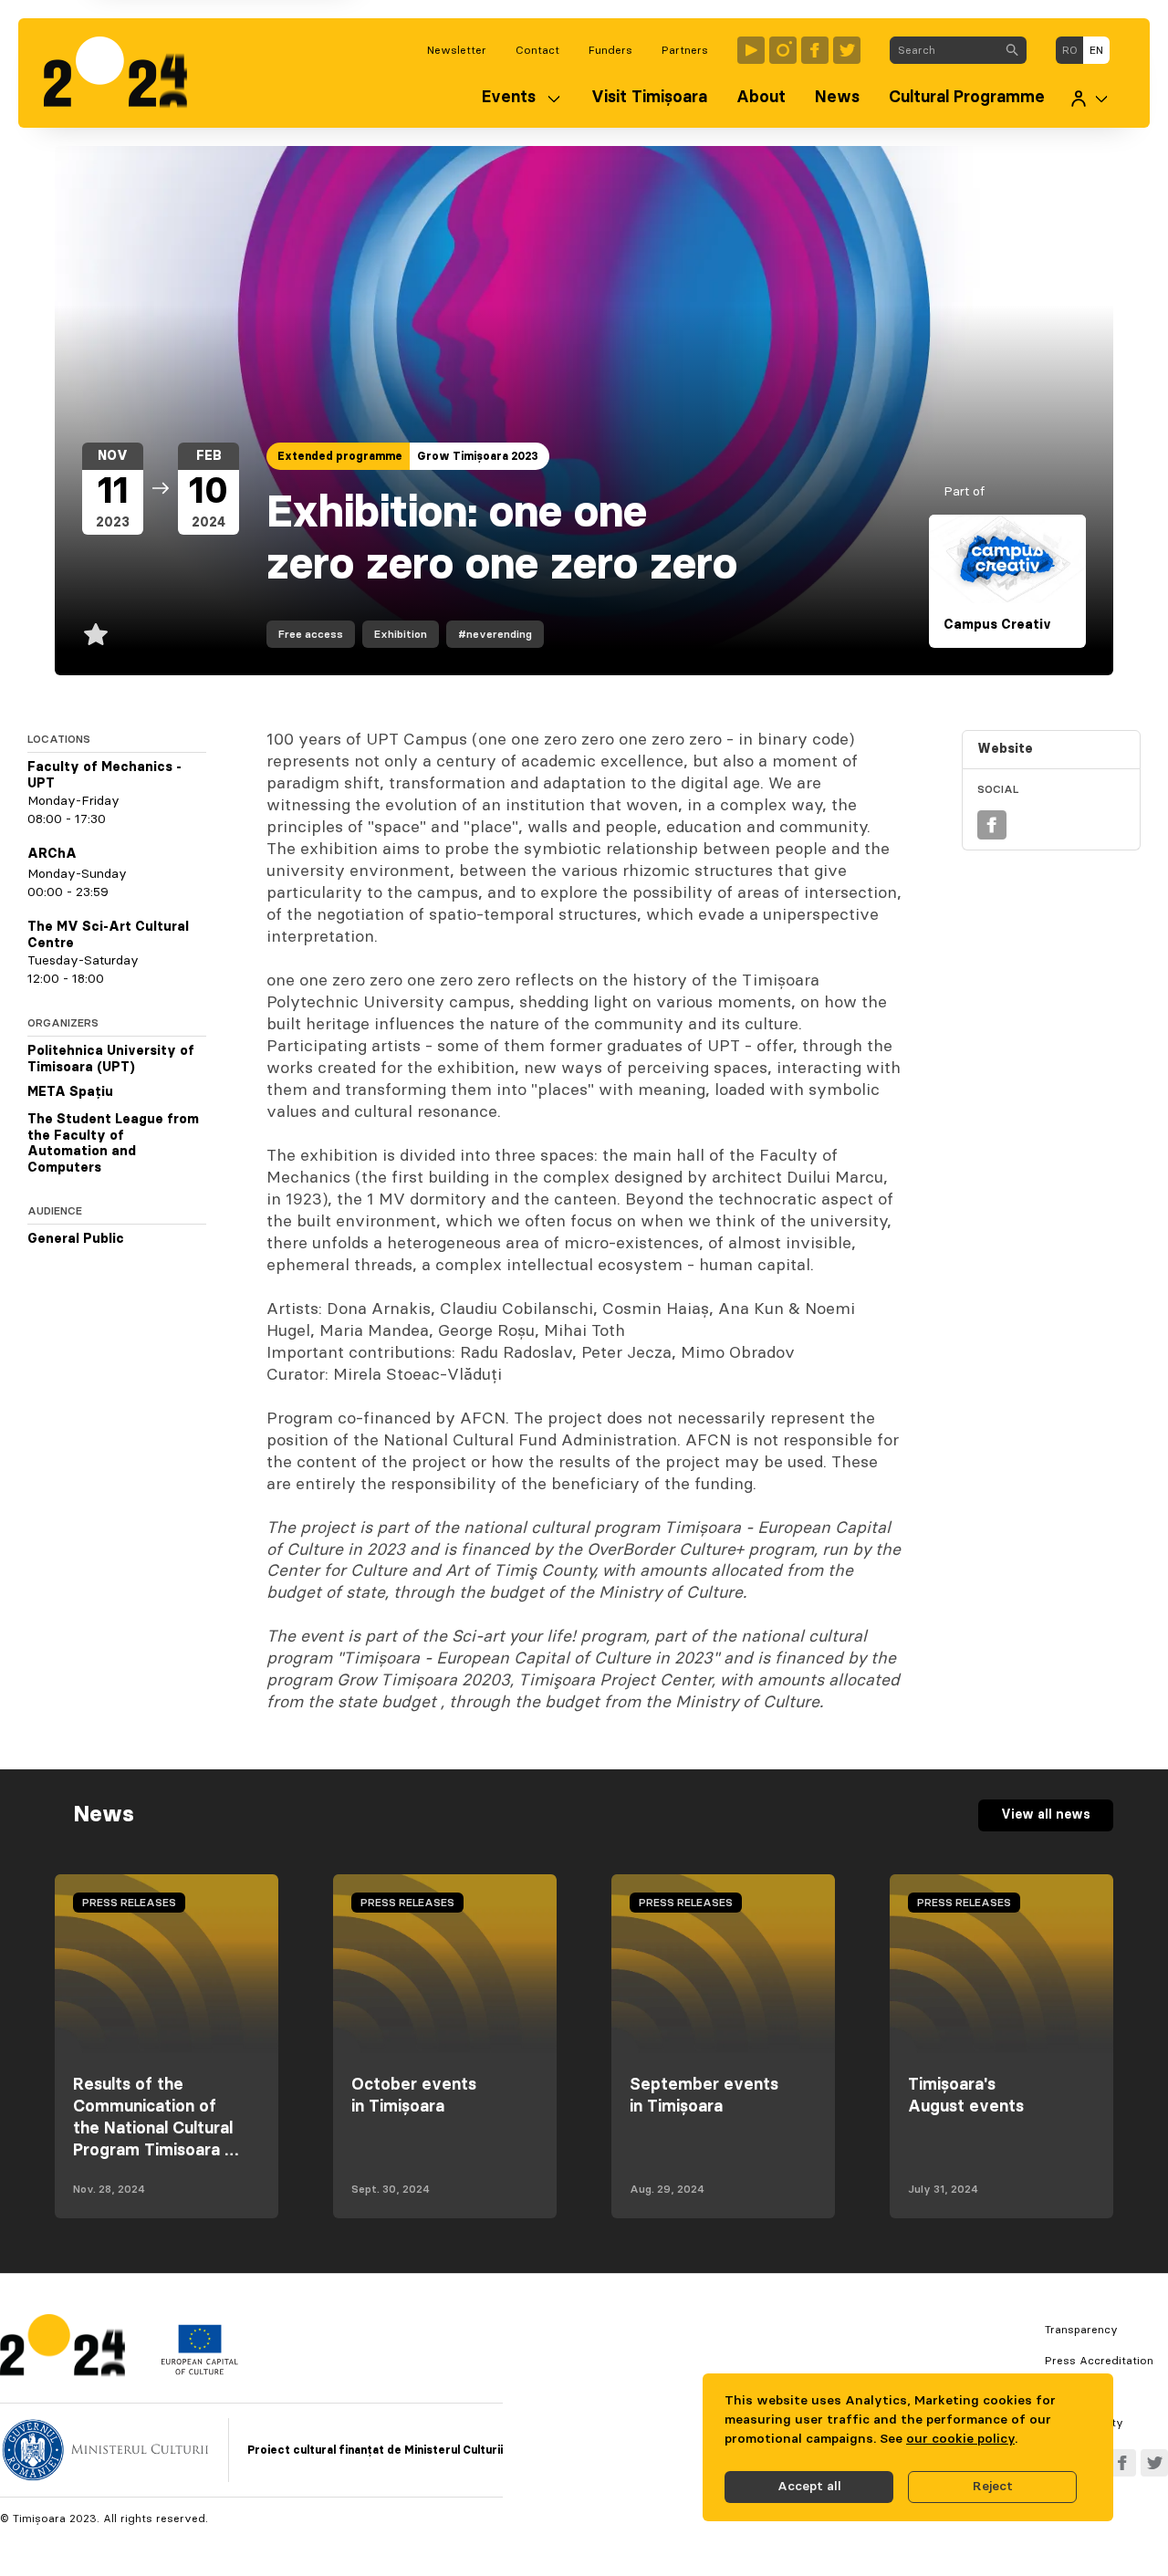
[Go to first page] (125, 73)
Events (509, 98)
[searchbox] (944, 50)
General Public (76, 1239)
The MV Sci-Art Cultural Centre (108, 935)
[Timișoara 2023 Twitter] (847, 50)
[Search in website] (1012, 50)
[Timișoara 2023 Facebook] (815, 50)
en (1096, 50)
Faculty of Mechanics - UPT (104, 776)
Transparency (1081, 2330)
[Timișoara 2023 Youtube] (751, 50)
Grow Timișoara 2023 (478, 456)
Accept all (809, 2487)
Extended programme (340, 456)
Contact (537, 50)
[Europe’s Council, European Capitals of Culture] (199, 2371)
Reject (993, 2487)
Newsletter (457, 50)
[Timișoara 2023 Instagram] (783, 50)
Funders (610, 50)
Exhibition (401, 634)
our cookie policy (960, 2439)
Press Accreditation (1099, 2361)
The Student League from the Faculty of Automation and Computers (113, 1144)
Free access (311, 634)
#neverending (495, 634)
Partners (685, 50)
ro (1070, 50)
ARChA (52, 854)
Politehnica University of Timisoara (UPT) (111, 1059)
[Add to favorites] (96, 634)
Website (1005, 749)
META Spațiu (70, 1092)
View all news (1046, 1815)
